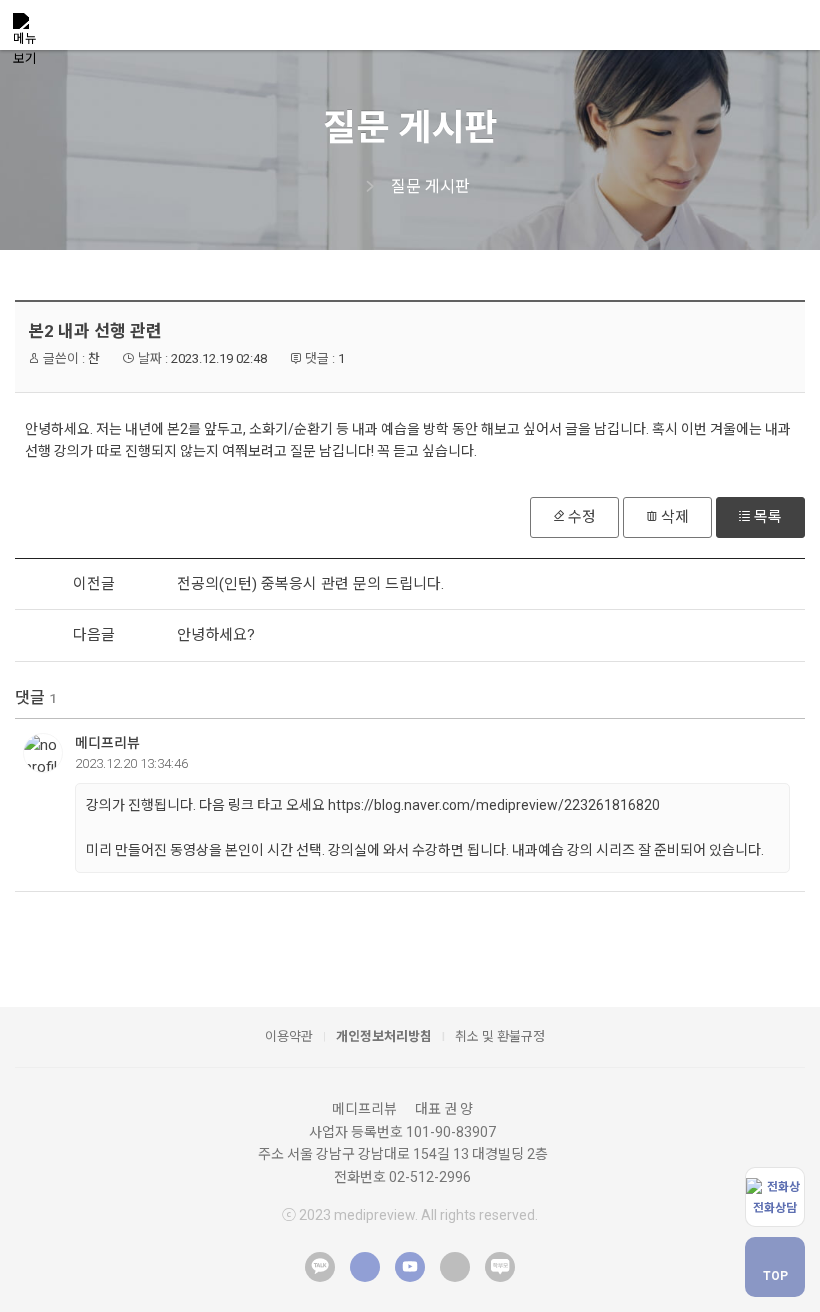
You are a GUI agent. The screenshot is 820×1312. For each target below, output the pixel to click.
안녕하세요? (216, 635)
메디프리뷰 (107, 743)
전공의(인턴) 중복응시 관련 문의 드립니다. (310, 584)
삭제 (675, 517)
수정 (582, 517)
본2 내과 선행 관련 (95, 331)
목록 (768, 517)
